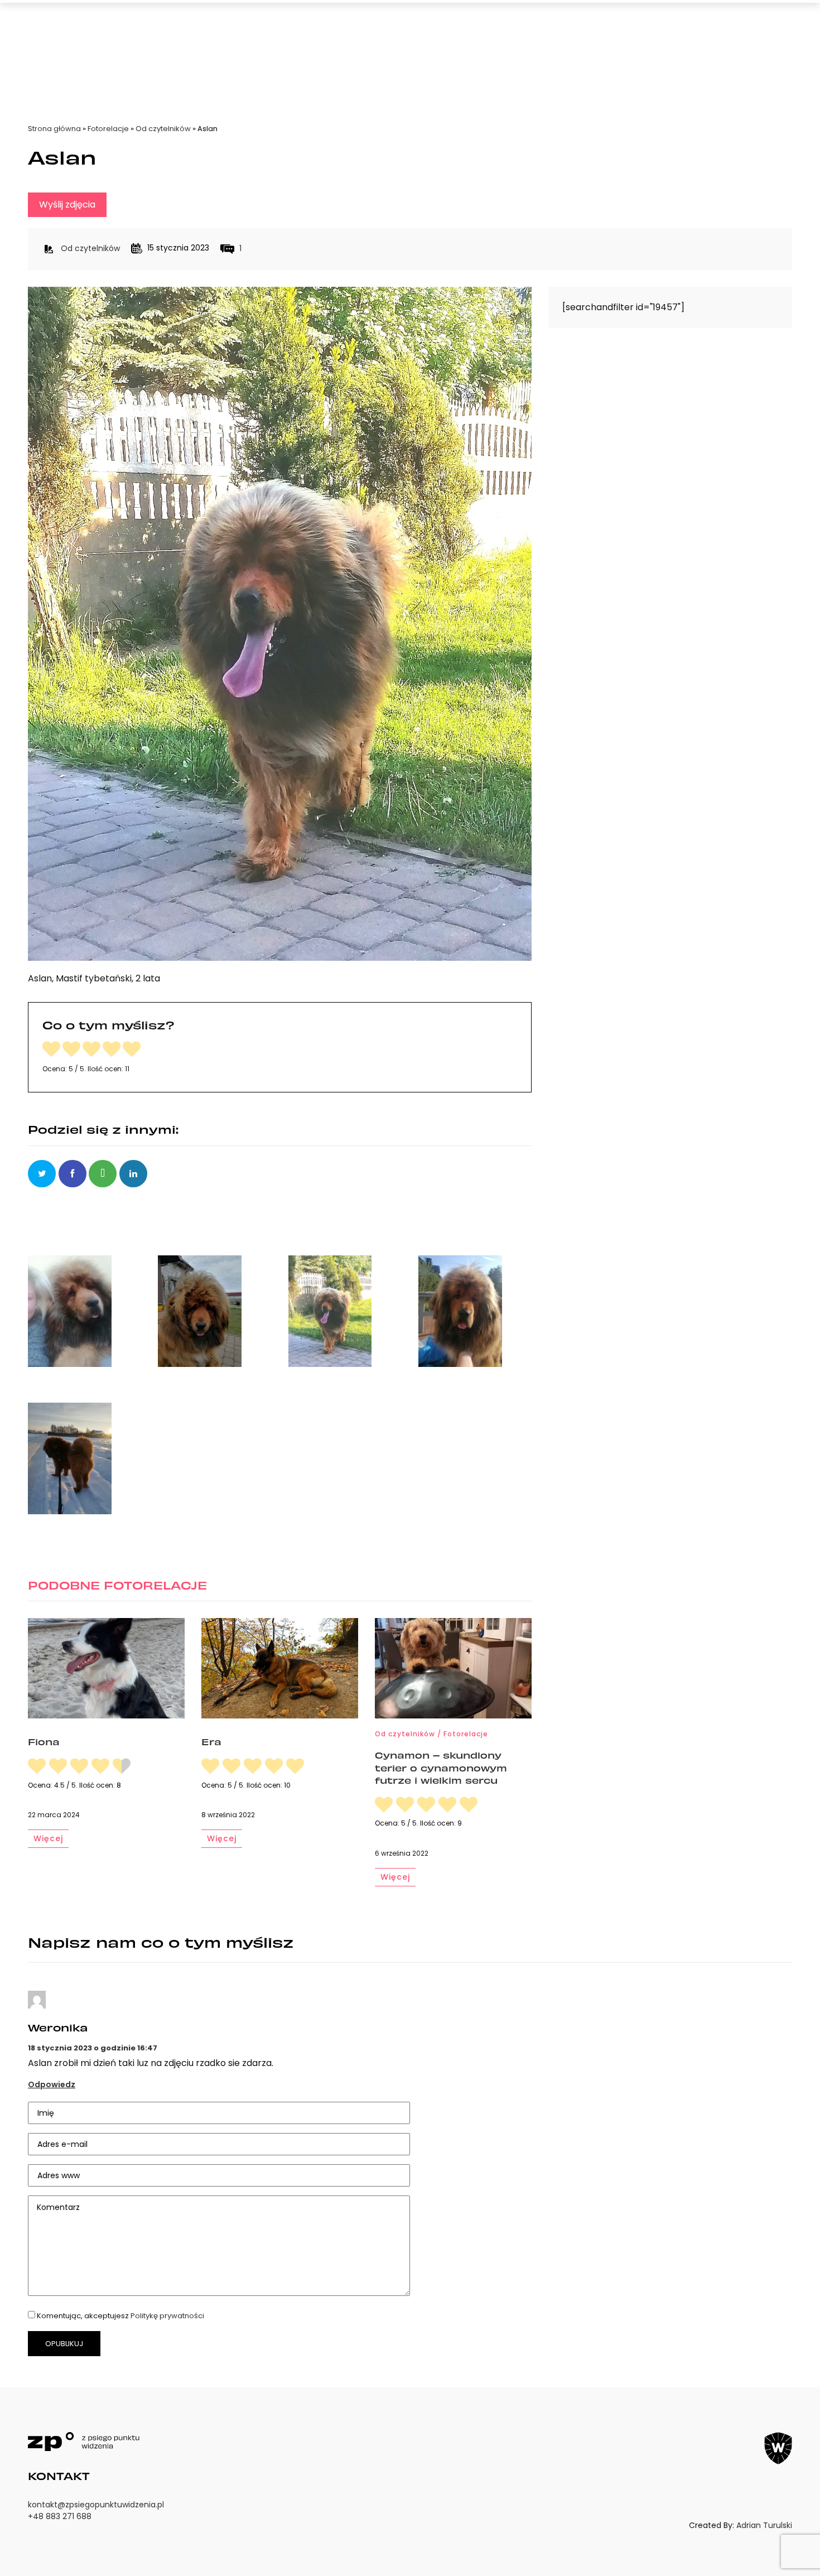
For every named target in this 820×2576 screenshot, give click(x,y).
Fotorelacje (108, 129)
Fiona (44, 1741)
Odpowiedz (52, 2084)
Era (211, 1741)
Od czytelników (163, 129)
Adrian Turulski (764, 2525)
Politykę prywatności (167, 2316)
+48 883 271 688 (60, 2516)
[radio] (51, 1050)
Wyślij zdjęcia (67, 204)
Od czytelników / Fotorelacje (431, 1734)
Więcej (48, 1838)
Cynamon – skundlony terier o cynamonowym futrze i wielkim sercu (441, 1767)
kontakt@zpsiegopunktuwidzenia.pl (96, 2505)
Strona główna (54, 129)
